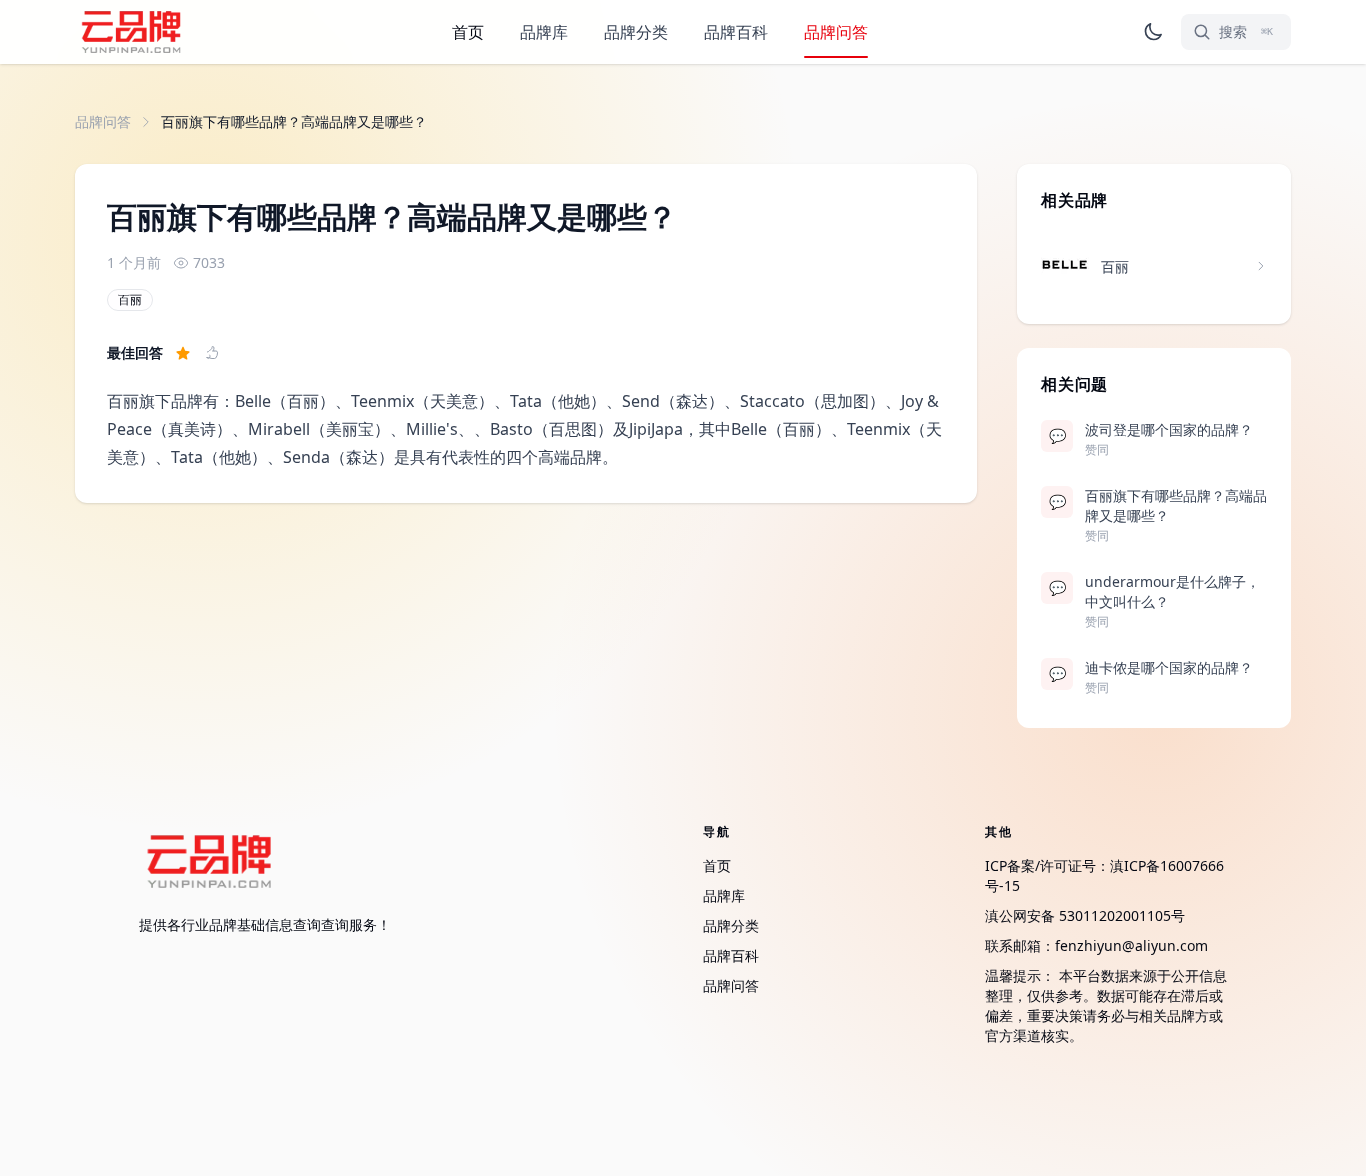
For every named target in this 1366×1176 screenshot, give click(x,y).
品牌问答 (836, 32)
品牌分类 (636, 32)
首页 (468, 32)
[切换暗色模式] (1153, 32)
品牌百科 (736, 32)
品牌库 (544, 32)
